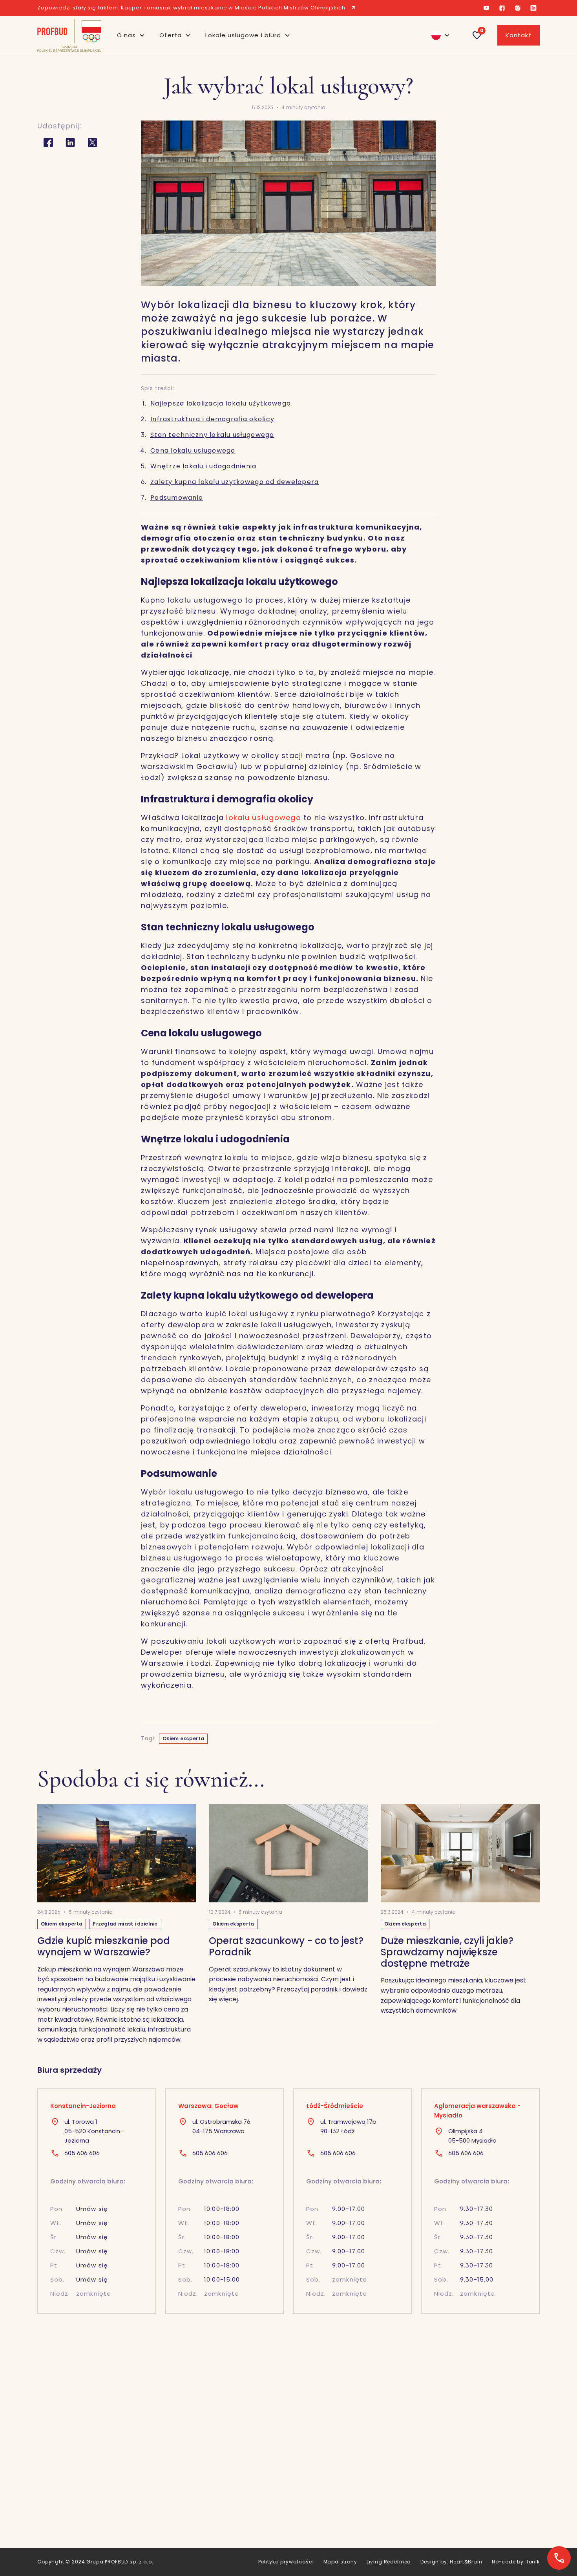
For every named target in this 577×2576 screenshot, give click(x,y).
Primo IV (356, 2542)
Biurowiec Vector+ (269, 2486)
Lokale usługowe (266, 2476)
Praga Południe (468, 2495)
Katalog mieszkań (166, 2495)
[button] (131, 35)
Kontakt (519, 35)
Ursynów (459, 2514)
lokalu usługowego (263, 818)
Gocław (458, 2542)
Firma (148, 2533)
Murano (355, 2476)
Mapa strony (340, 2562)
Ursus (455, 2523)
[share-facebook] (48, 143)
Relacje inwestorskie (169, 2514)
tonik (533, 2562)
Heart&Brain (466, 2562)
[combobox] (437, 35)
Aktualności (156, 2486)
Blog (146, 2504)
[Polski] (437, 35)
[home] (69, 35)
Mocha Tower (364, 2504)
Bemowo (460, 2533)
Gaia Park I (359, 2533)
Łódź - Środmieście (475, 2504)
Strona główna (161, 2476)
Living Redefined (389, 2562)
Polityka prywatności (286, 2562)
